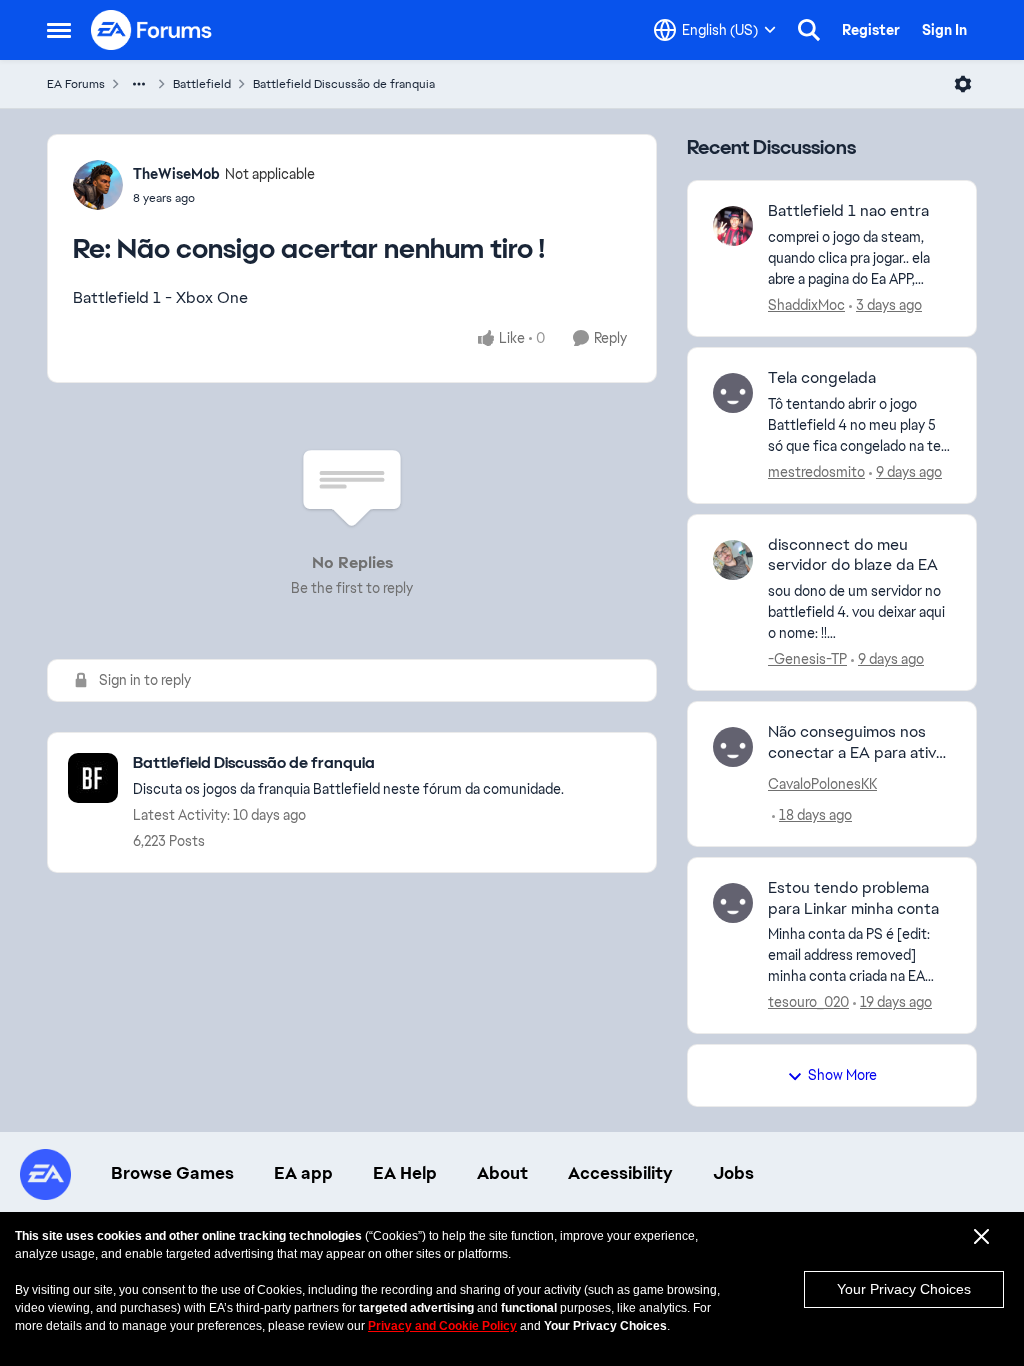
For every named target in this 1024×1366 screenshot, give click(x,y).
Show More (842, 1075)
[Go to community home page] (152, 30)
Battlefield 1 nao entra (848, 211)
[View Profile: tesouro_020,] (733, 903)
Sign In (944, 30)
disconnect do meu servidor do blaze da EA (853, 555)
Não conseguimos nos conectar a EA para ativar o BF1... (859, 743)
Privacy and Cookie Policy (442, 1326)
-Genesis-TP (807, 659)
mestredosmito (816, 472)
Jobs (733, 1173)
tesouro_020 (808, 1002)
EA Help (405, 1173)
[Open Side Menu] (59, 30)
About (502, 1173)
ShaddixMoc (806, 305)
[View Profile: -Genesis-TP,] (733, 560)
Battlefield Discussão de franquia (344, 84)
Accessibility (620, 1173)
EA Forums (76, 84)
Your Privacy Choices (904, 1289)
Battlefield (202, 84)
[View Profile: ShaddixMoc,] (733, 226)
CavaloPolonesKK (822, 784)
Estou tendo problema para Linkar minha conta (853, 898)
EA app (303, 1173)
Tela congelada (822, 378)
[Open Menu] (963, 84)
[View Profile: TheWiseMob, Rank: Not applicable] (98, 185)
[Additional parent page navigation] (139, 84)
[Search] (809, 30)
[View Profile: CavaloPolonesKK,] (733, 747)
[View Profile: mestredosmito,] (733, 393)
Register (871, 30)
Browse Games (172, 1173)
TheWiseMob (176, 174)
